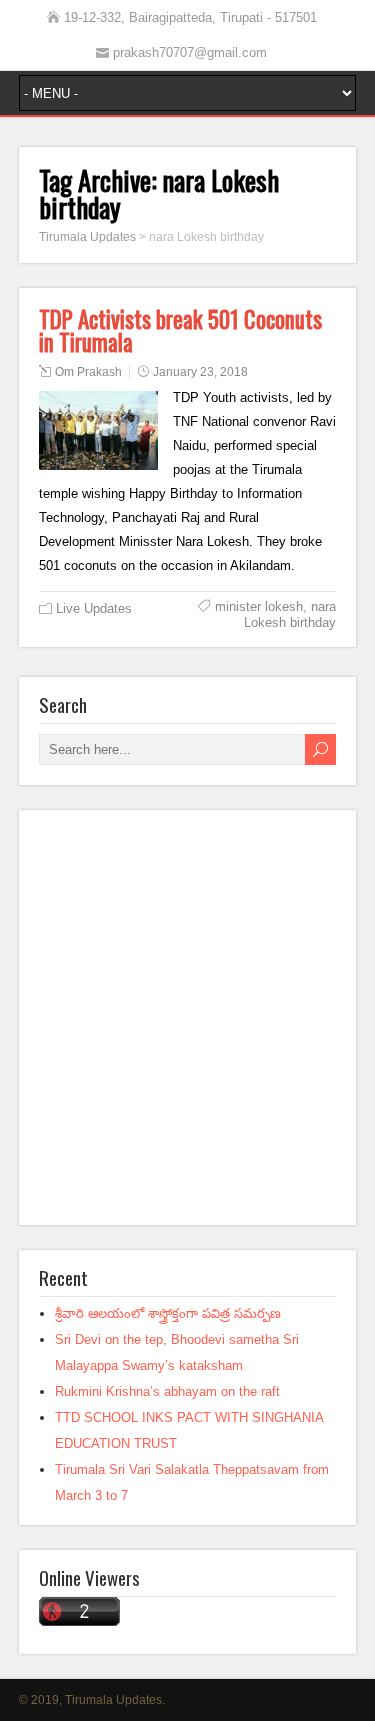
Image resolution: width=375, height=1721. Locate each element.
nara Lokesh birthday (290, 614)
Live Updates (94, 608)
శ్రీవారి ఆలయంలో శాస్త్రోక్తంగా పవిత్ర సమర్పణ (168, 1313)
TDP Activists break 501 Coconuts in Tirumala (180, 330)
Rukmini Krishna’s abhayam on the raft (167, 1391)
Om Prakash (88, 372)
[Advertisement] (187, 1017)
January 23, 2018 (200, 372)
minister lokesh (259, 606)
